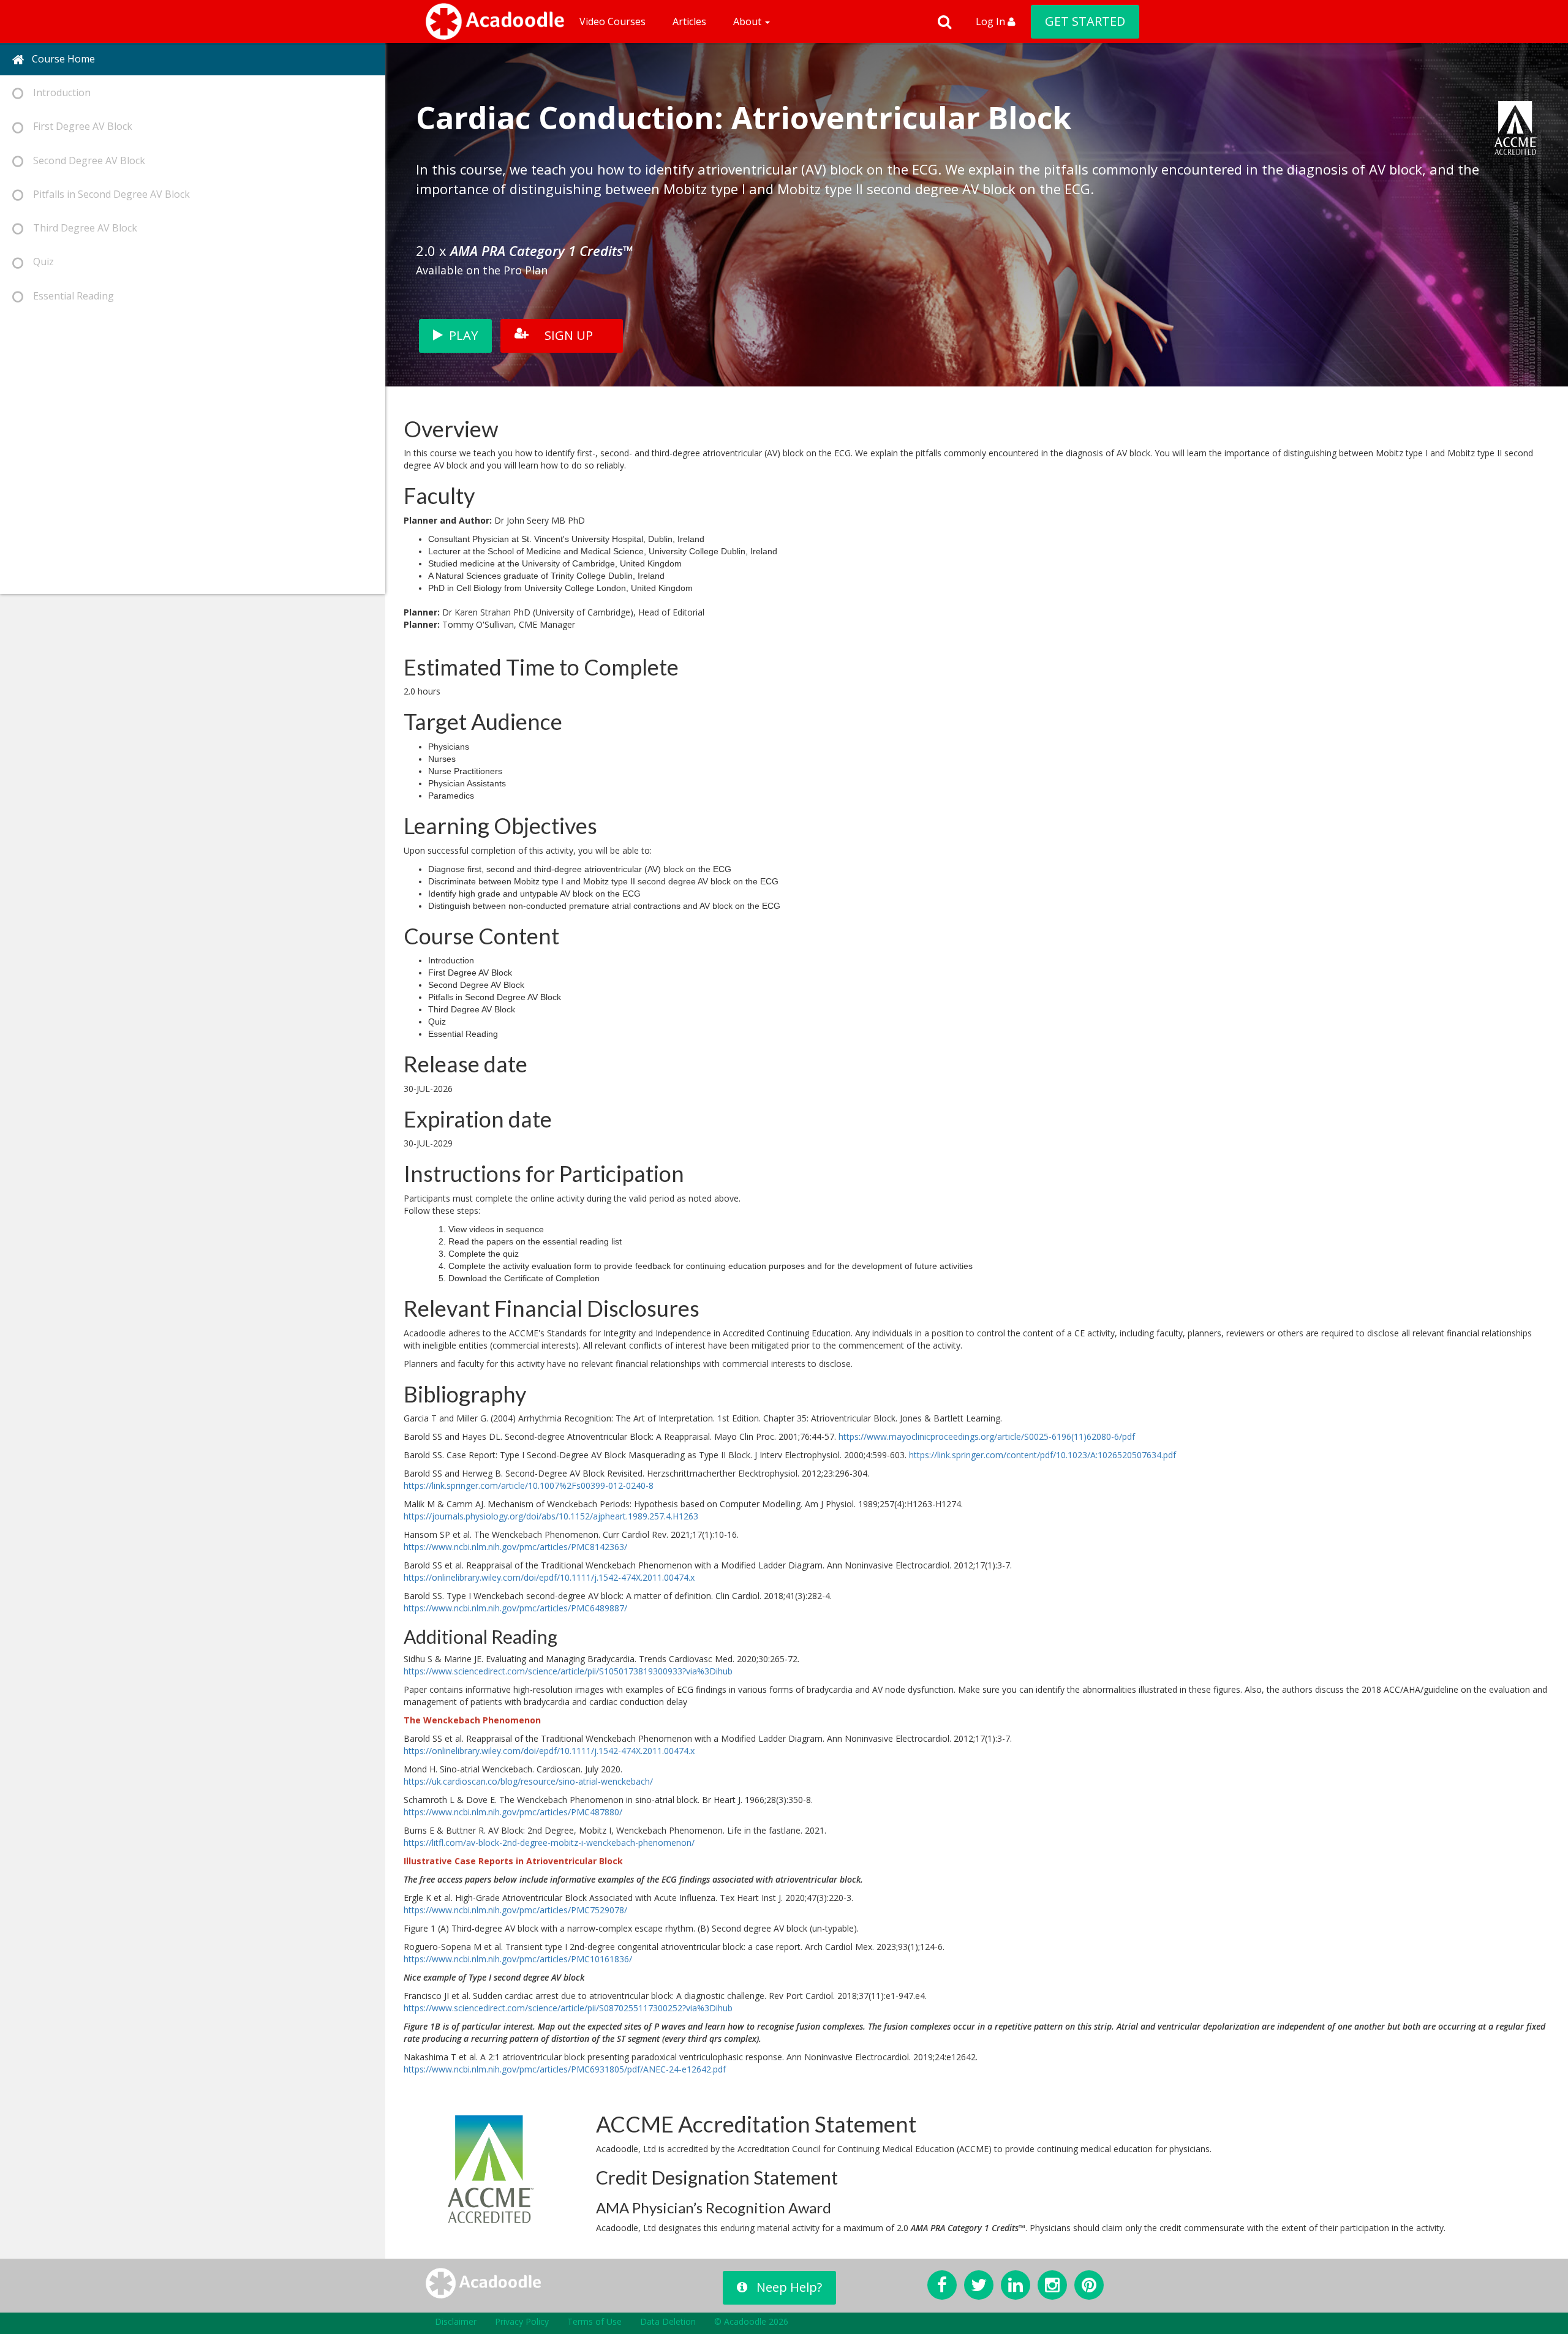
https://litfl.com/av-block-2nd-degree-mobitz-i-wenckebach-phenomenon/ (549, 1843)
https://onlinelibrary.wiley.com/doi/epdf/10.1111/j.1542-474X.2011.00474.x (549, 1577)
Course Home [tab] (60, 59)
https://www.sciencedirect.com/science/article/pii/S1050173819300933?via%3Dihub (568, 1671)
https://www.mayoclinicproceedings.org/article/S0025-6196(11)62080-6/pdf (987, 1436)
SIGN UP (569, 335)
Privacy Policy (522, 2321)
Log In (992, 21)
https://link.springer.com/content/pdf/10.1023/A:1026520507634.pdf (1042, 1455)
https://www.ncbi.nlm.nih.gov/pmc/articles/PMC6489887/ (515, 1608)
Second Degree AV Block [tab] (84, 160)
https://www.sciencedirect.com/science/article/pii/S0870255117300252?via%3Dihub (568, 2008)
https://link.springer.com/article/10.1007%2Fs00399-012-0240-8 (529, 1485)
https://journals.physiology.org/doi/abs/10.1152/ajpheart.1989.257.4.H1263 (551, 1516)
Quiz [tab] (39, 262)
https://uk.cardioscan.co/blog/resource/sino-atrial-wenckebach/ (528, 1781)
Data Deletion (668, 2321)
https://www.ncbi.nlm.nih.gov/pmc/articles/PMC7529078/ (515, 1910)
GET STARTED (1085, 21)
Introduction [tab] (57, 92)
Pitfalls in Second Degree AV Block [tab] (107, 194)
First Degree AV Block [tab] (78, 126)
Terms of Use (594, 2321)
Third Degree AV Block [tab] (80, 228)
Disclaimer (456, 2321)
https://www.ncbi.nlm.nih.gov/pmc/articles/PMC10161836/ (518, 1959)
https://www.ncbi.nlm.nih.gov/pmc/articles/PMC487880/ (513, 1812)
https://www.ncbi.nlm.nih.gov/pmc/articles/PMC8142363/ (515, 1547)
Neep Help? (789, 2287)
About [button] (748, 21)
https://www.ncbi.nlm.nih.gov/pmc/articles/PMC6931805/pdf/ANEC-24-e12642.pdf (565, 2069)
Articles (689, 21)
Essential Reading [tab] (69, 296)
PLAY (463, 335)
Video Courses (612, 21)
